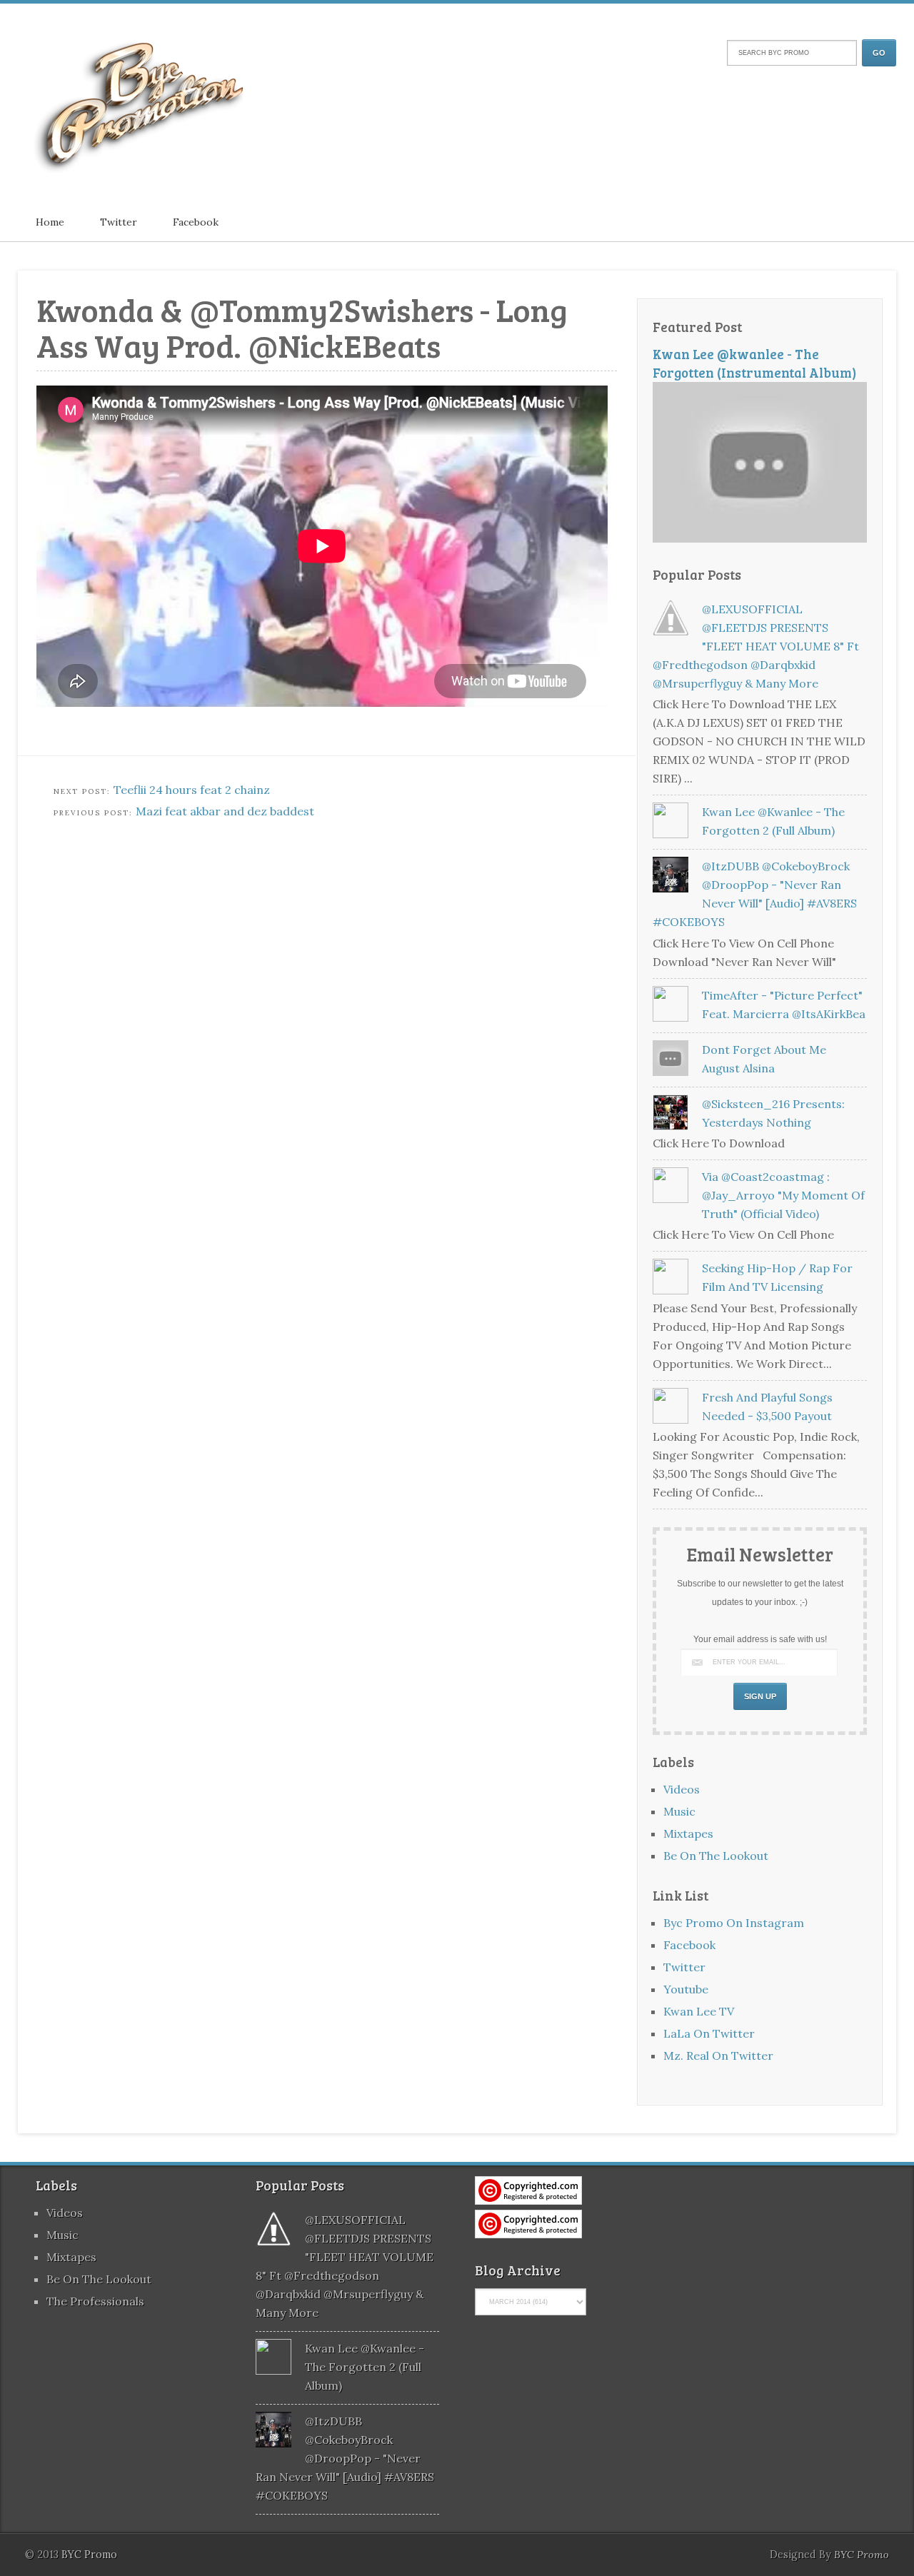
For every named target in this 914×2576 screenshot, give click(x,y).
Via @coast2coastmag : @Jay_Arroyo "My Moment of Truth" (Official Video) (783, 1195)
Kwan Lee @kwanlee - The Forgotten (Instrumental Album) (755, 363)
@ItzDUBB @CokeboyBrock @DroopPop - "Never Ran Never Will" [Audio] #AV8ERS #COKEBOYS (345, 2458)
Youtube (686, 1989)
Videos (682, 1789)
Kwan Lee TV (699, 2011)
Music (679, 1811)
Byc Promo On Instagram (734, 1923)
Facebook (196, 222)
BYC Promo (862, 2555)
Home (50, 222)
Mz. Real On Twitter (718, 2056)
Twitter (119, 222)
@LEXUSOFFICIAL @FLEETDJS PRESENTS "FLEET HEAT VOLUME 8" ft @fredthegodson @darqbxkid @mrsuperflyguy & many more (756, 646)
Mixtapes (688, 1833)
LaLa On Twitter (709, 2033)
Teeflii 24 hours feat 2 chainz (192, 790)
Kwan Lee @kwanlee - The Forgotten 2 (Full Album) (365, 2367)
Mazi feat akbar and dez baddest (225, 811)
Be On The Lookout (716, 1856)
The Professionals (95, 2301)
